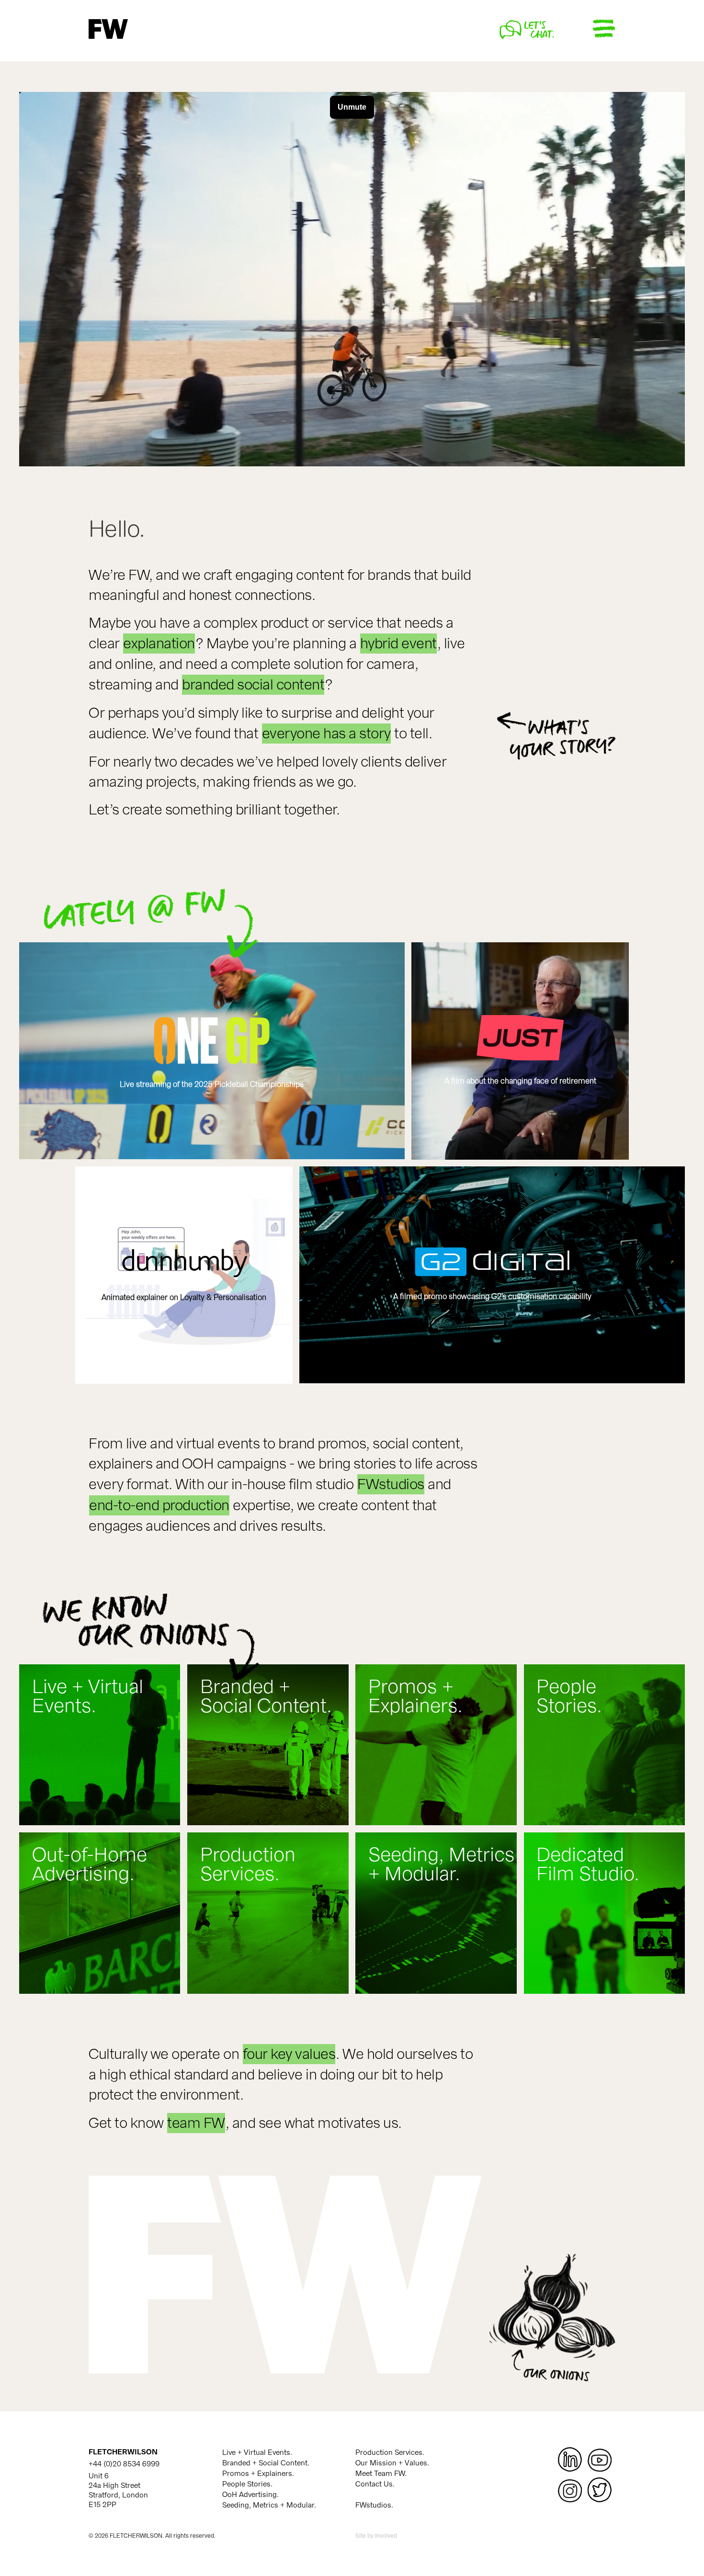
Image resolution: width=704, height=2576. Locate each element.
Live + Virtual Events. (257, 2452)
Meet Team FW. (381, 2474)
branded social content (253, 685)
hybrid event (398, 644)
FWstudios (391, 1484)
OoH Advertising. (250, 2495)
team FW (196, 2123)
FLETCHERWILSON (123, 2452)
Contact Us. (375, 2484)
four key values (289, 2054)
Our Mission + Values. (392, 2463)
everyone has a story (326, 734)
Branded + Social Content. (266, 2463)
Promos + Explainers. (258, 2474)
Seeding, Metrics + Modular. (269, 2505)
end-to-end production (159, 1505)
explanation (159, 644)
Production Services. (390, 2452)
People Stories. (247, 2484)
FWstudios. (374, 2505)
